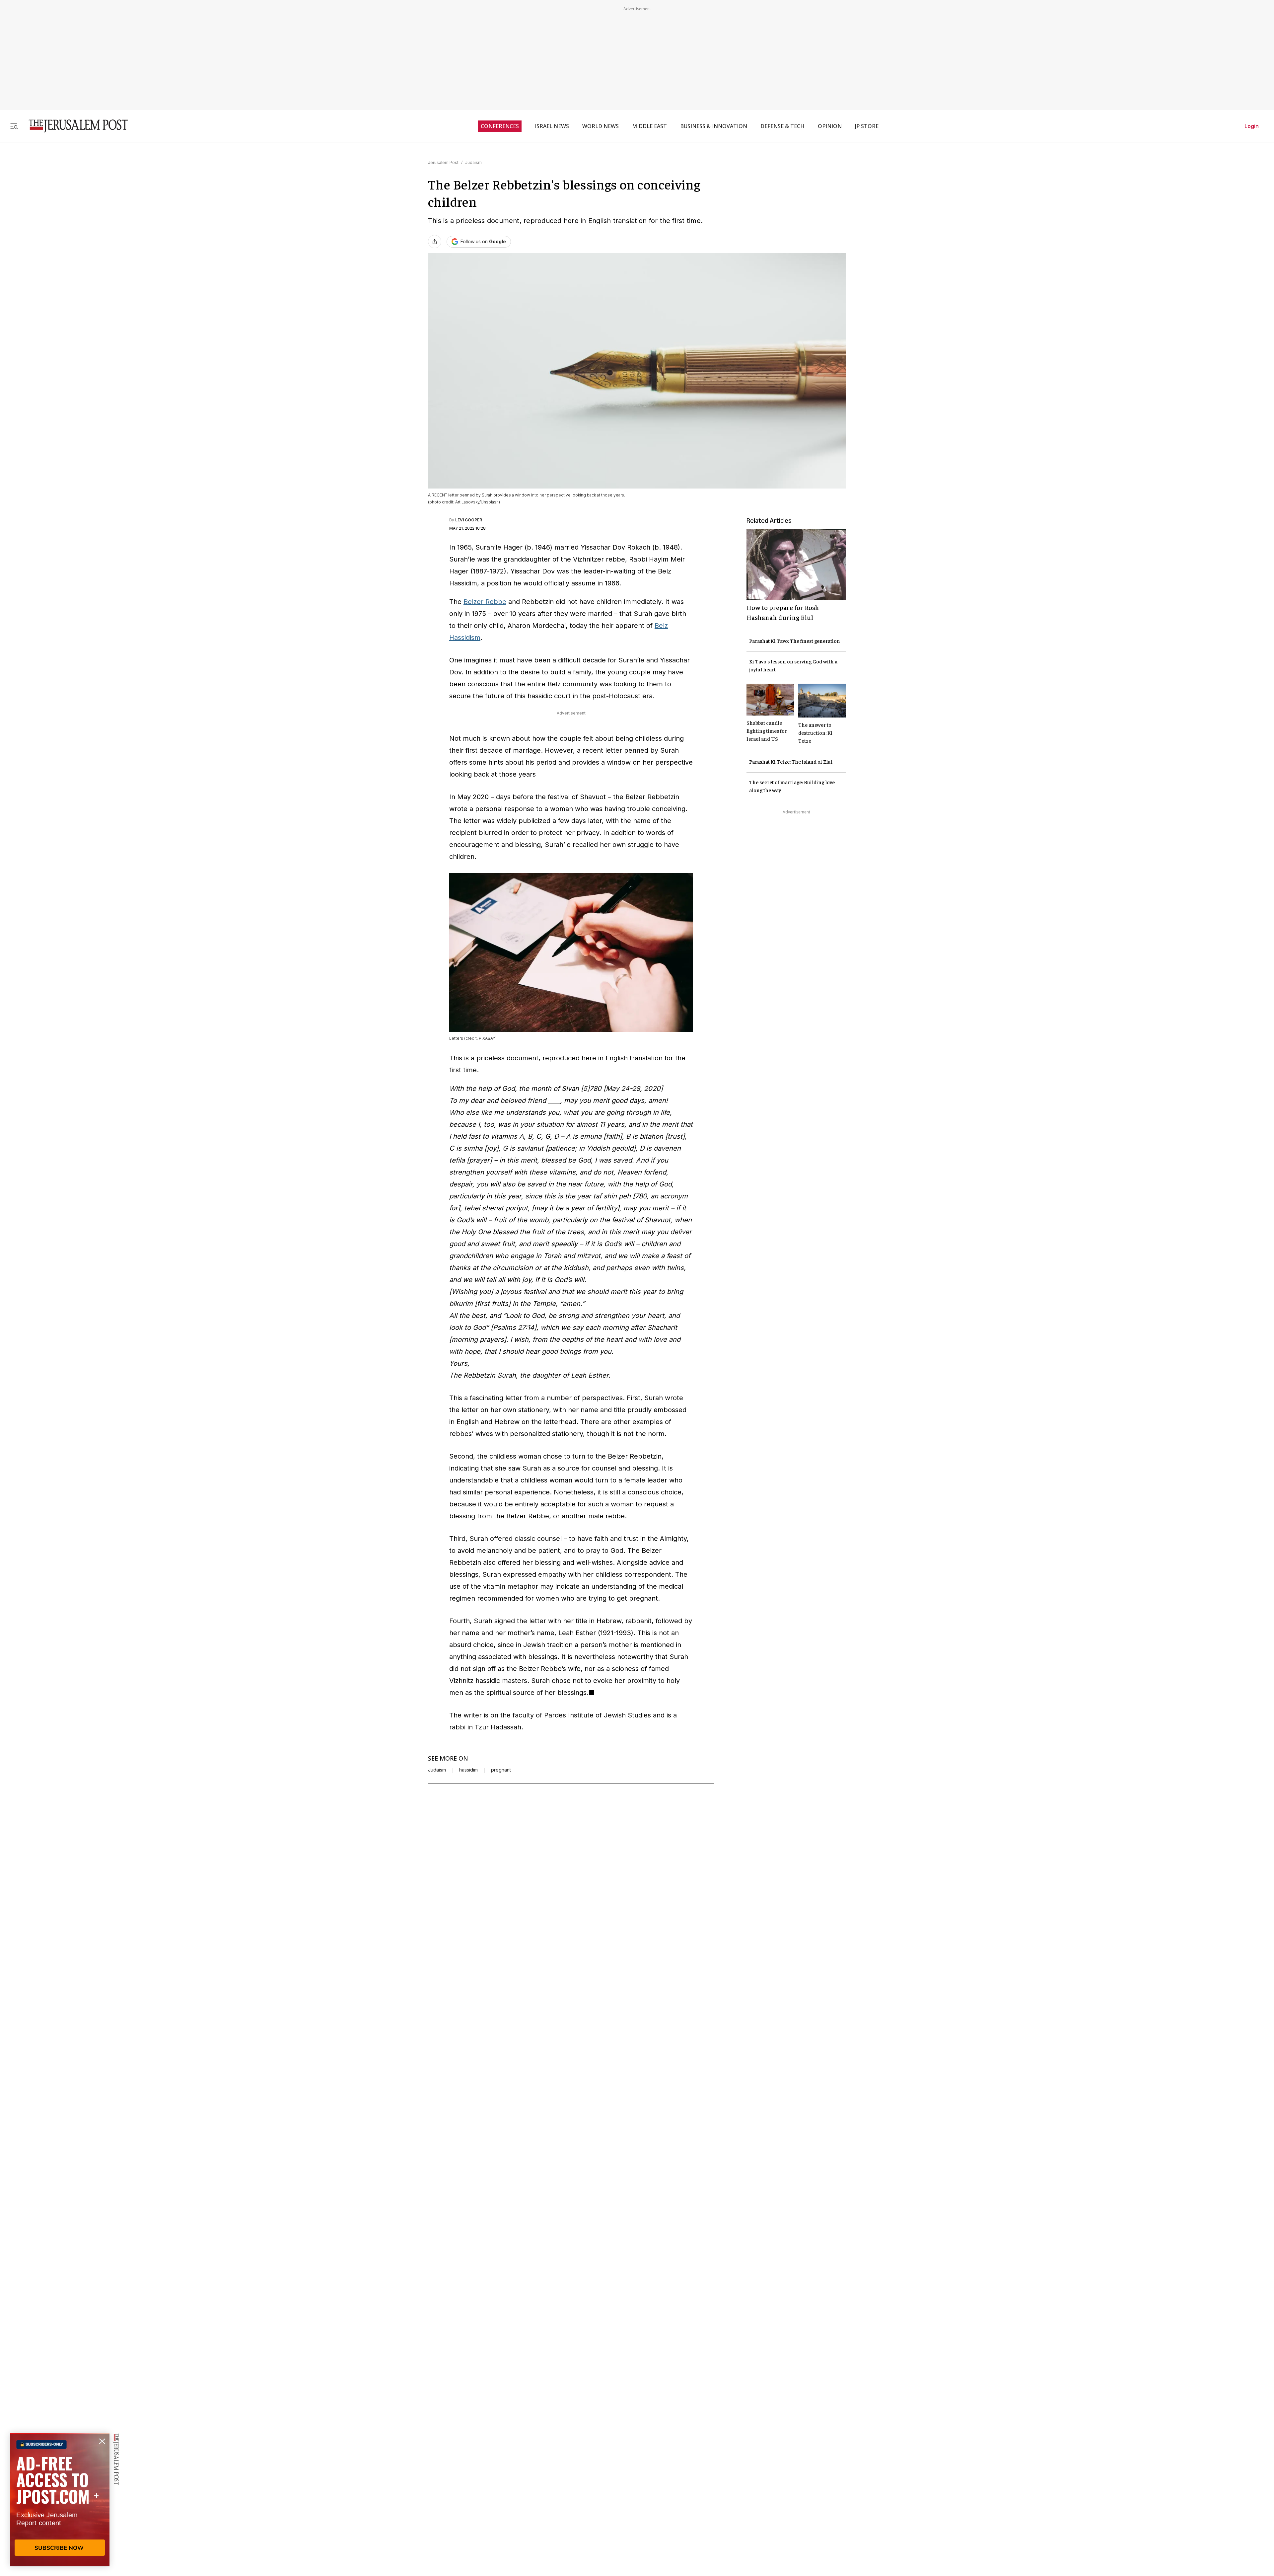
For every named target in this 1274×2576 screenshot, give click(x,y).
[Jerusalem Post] (74, 126)
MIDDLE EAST (649, 126)
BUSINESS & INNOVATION (714, 126)
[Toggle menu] (14, 126)
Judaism (473, 162)
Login (1252, 126)
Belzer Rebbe (485, 602)
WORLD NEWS (601, 126)
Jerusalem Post (443, 162)
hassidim (468, 1770)
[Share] (435, 242)
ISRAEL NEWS (552, 126)
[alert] (60, 2500)
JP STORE (867, 126)
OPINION (830, 126)
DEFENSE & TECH (782, 126)
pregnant (501, 1770)
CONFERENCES (500, 126)
